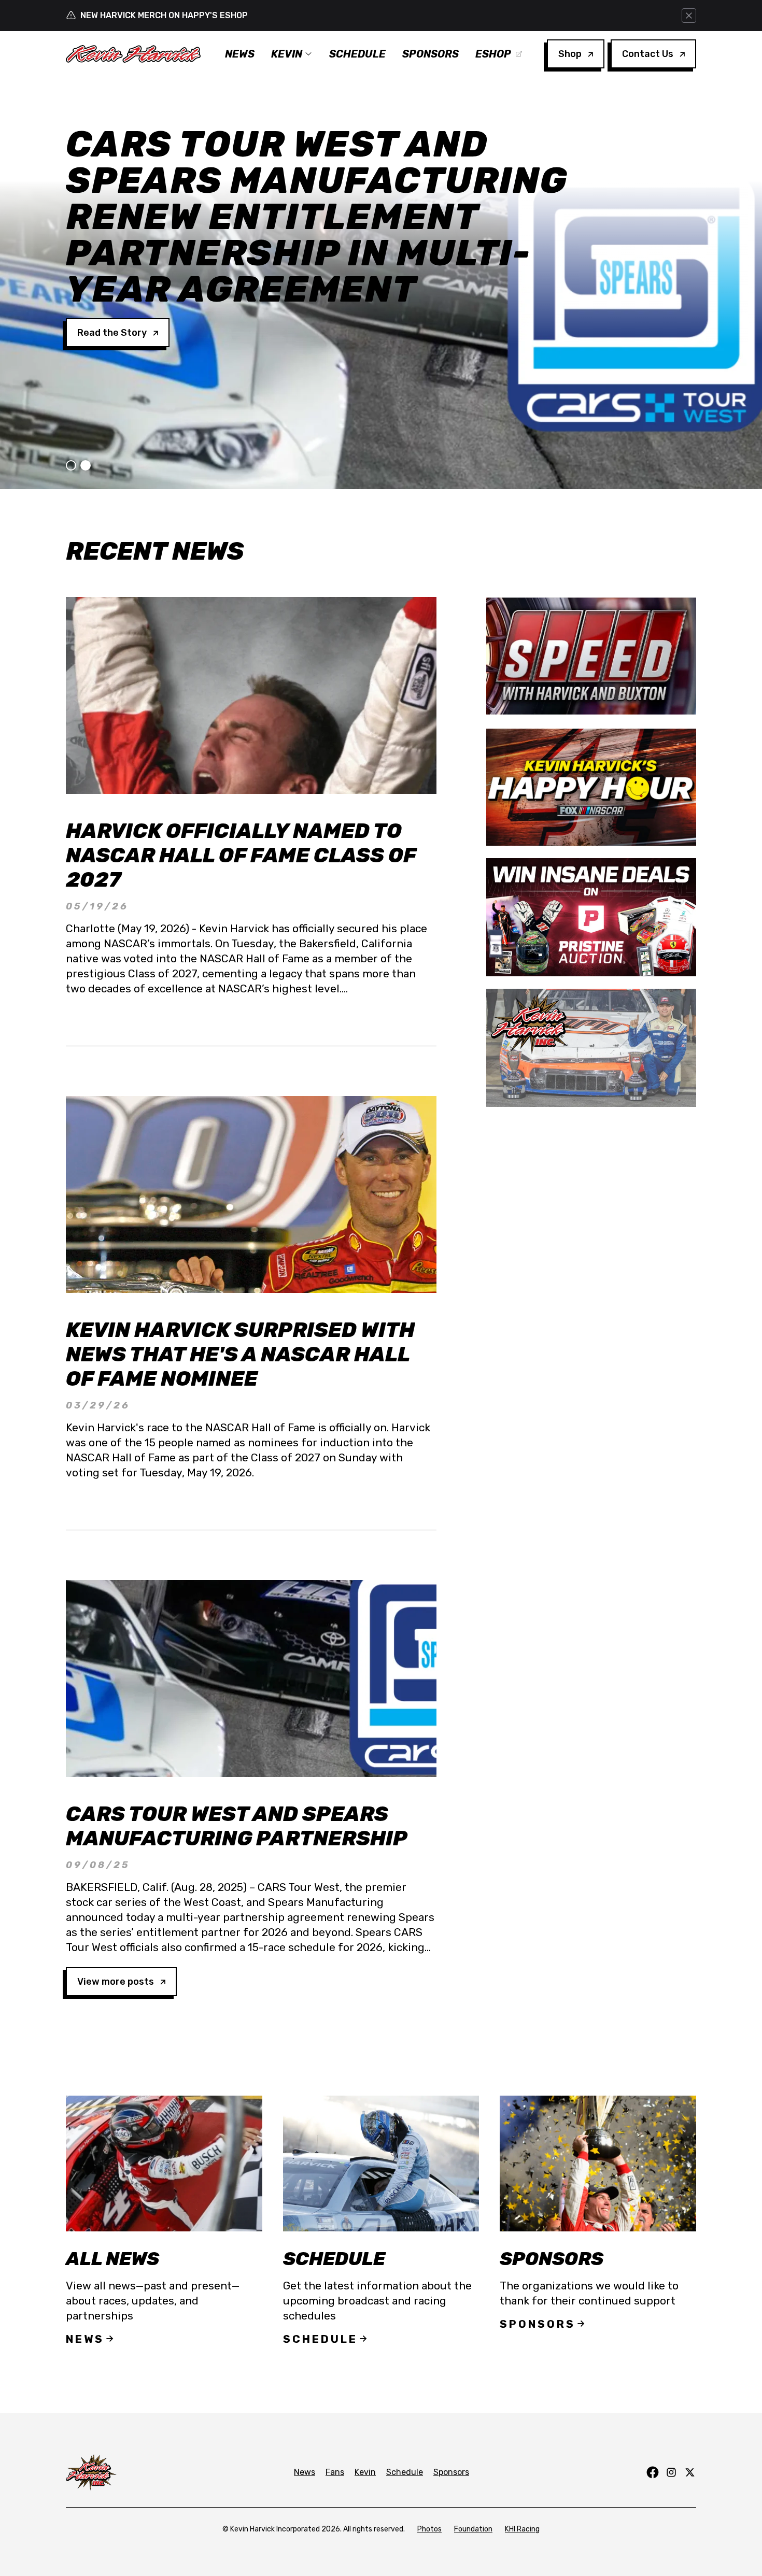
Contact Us (648, 54)
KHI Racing (522, 2529)
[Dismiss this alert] (689, 16)
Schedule (357, 54)
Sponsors (431, 54)
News (240, 54)
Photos (429, 2529)
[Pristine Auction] (591, 917)
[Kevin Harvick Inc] (591, 1048)
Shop (570, 54)
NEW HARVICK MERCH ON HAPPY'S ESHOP (164, 15)
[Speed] (591, 656)
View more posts (116, 1982)
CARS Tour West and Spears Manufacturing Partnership (237, 1826)
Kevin (287, 54)
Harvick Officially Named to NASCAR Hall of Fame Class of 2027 (241, 855)
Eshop (493, 54)
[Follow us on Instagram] (671, 2472)
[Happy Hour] (591, 787)
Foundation (473, 2529)
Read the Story (112, 260)
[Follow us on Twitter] (690, 2472)
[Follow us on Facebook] (653, 2472)
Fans (335, 2472)
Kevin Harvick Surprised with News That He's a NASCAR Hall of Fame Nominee (240, 1354)
